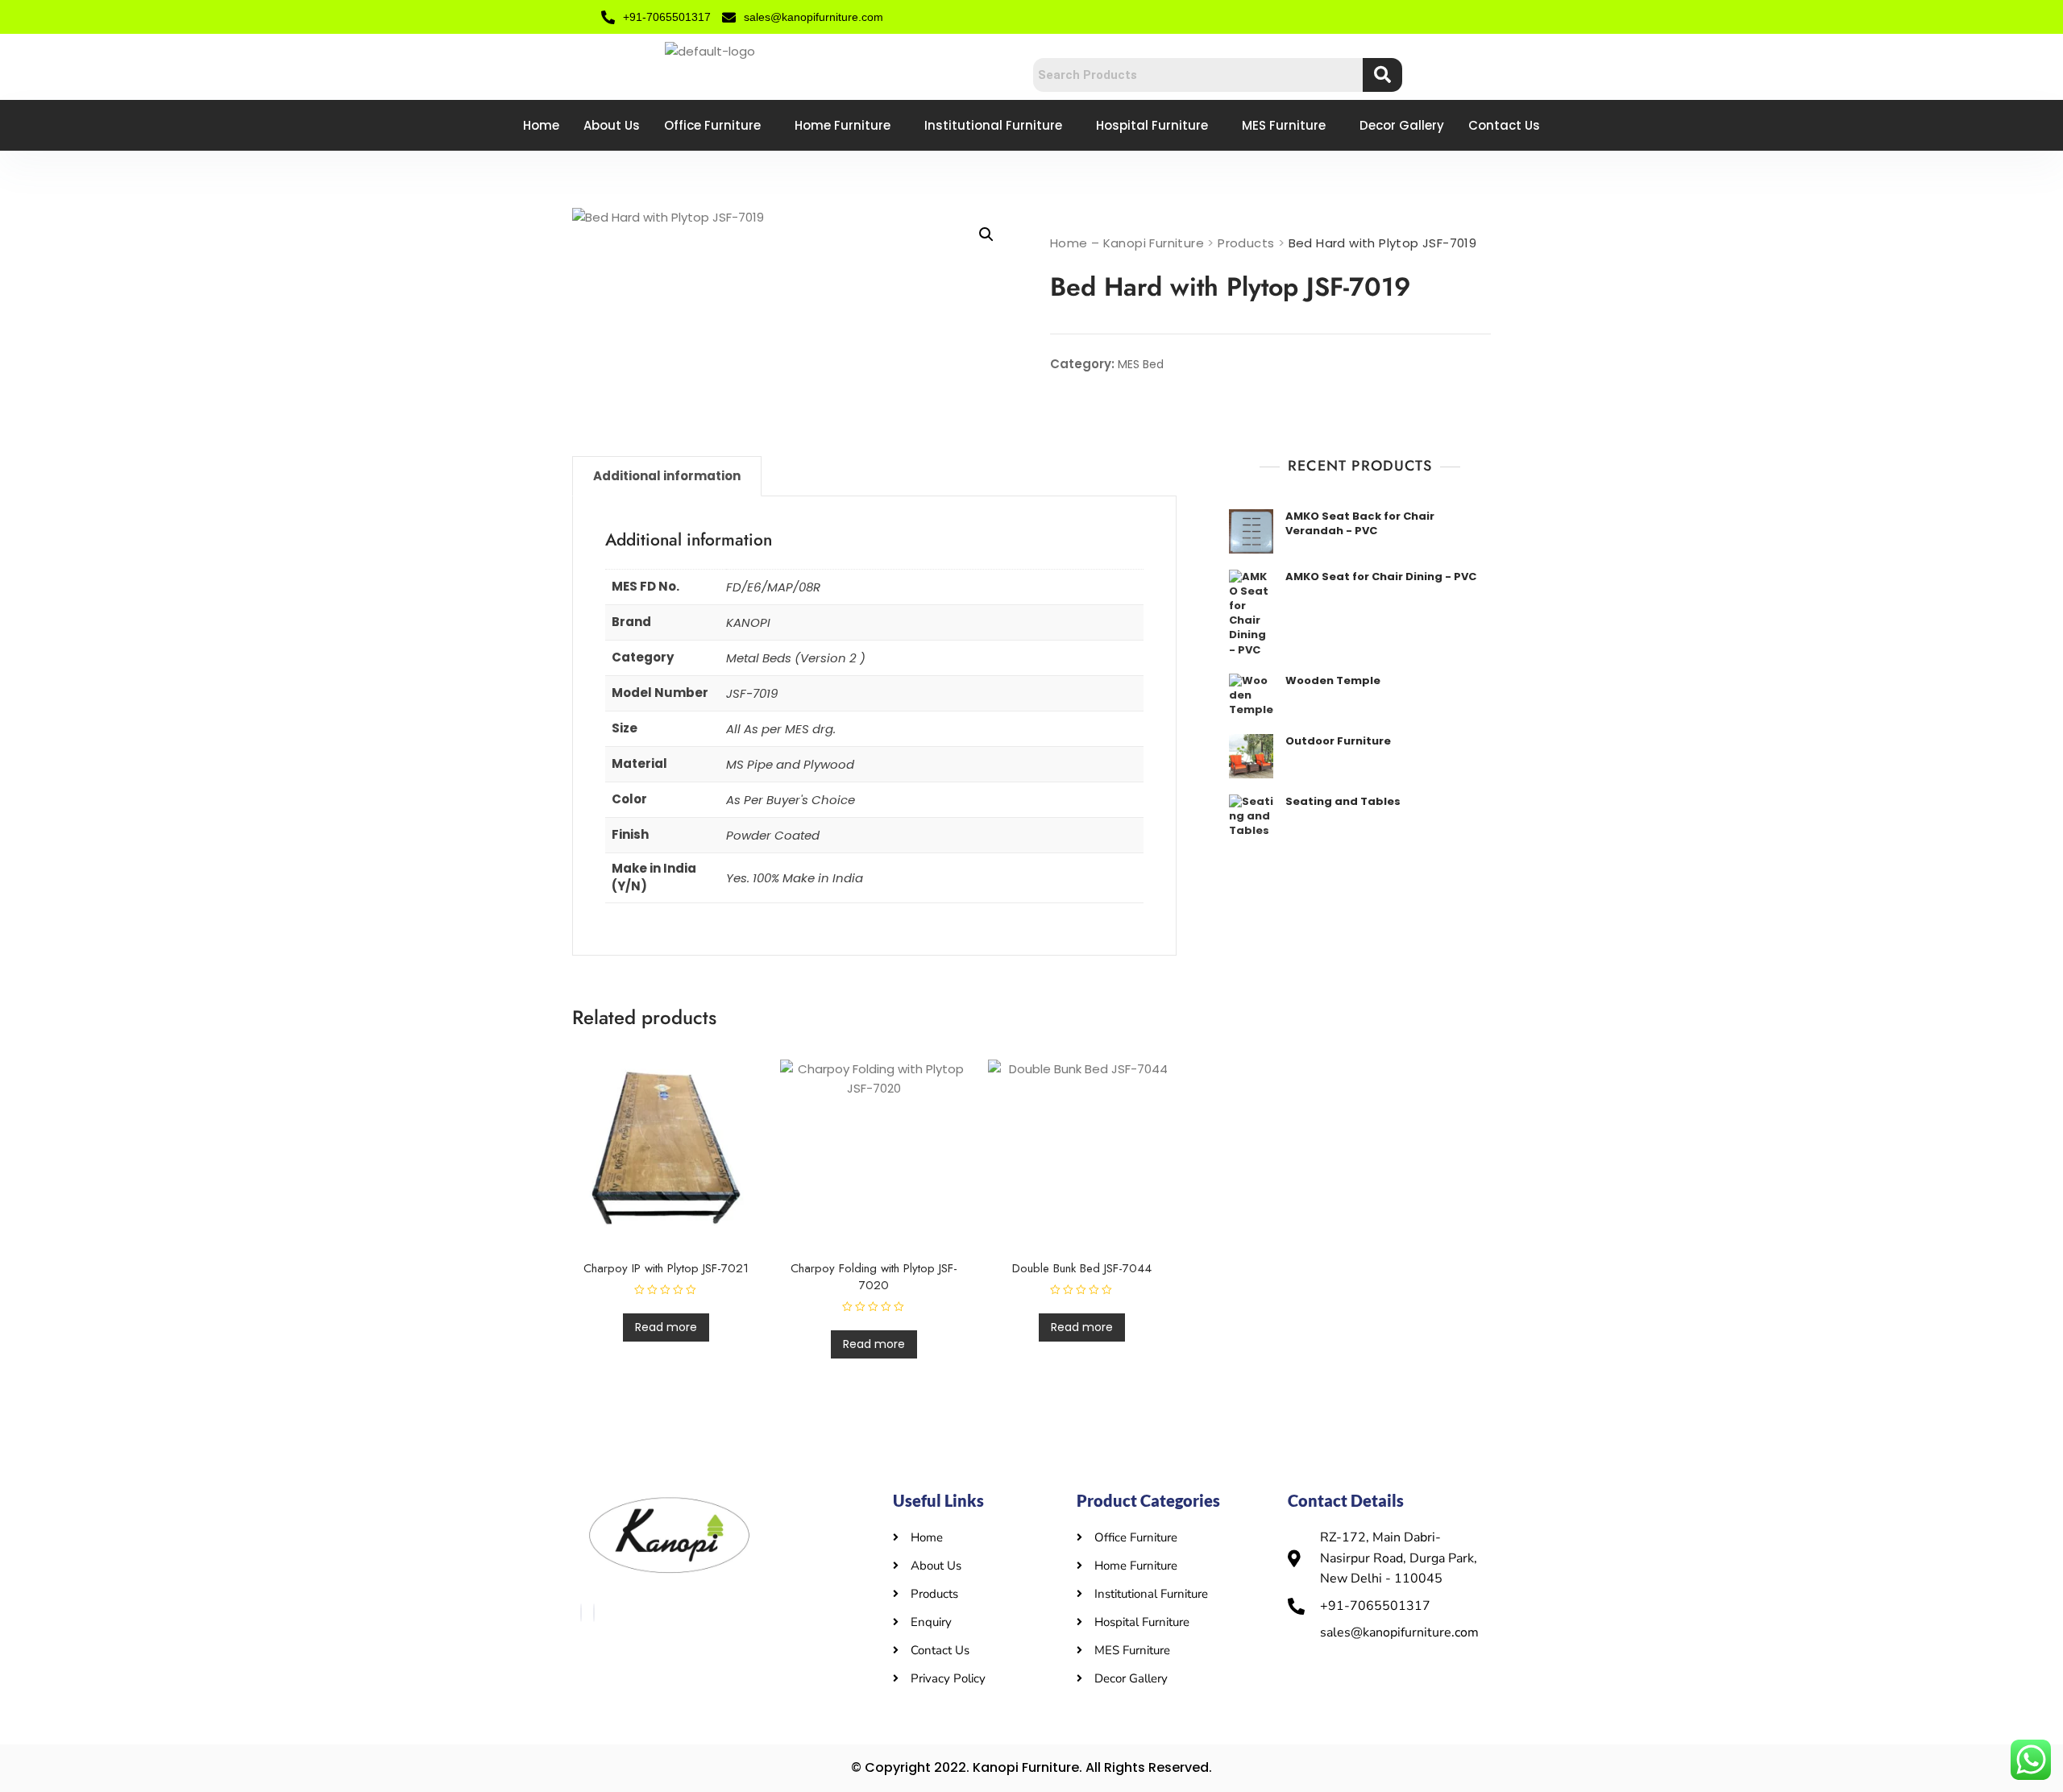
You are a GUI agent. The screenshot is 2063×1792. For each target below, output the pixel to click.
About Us (612, 125)
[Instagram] (594, 1613)
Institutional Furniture (993, 125)
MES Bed (1141, 364)
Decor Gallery (1402, 125)
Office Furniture (712, 125)
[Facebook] (581, 1613)
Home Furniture (843, 125)
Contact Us (1504, 125)
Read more (666, 1327)
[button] (986, 234)
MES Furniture (1284, 125)
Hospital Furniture (1152, 125)
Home (541, 125)
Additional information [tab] (667, 476)
